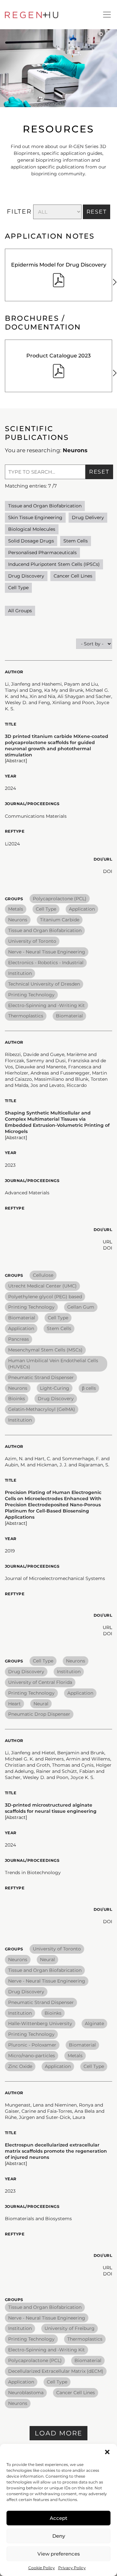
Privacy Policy (72, 2568)
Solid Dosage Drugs (31, 541)
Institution (20, 973)
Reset (99, 472)
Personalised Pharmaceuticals (42, 553)
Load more (58, 2433)
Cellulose (43, 1275)
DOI (108, 871)
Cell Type (18, 588)
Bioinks (17, 1399)
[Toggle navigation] (107, 15)
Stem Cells (76, 541)
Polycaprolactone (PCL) (60, 899)
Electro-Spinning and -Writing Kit (46, 1005)
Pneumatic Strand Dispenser (41, 1377)
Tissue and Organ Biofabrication (45, 506)
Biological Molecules (32, 529)
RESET (97, 212)
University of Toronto (32, 941)
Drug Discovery (26, 576)
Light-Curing (55, 1388)
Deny (59, 2536)
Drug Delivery (88, 517)
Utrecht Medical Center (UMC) (42, 1286)
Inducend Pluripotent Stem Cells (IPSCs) (54, 564)
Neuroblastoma (26, 2393)
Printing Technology (31, 995)
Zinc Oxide (20, 2066)
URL (107, 1242)
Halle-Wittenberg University (40, 2023)
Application (82, 909)
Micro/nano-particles (32, 2056)
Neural (41, 1704)
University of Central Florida (40, 1682)
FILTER (19, 212)
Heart (14, 1704)
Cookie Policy (42, 2568)
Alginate (94, 2023)
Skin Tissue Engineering (35, 517)
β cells (89, 1388)
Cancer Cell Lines (73, 576)
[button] (107, 2452)
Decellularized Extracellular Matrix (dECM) (56, 2371)
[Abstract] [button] (16, 761)
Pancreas (19, 1339)
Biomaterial (69, 1016)
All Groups (20, 611)
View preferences (59, 2554)
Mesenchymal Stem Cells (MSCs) (45, 1350)
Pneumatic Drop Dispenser (39, 1714)
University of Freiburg (70, 2328)
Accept (58, 2518)
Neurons (18, 920)
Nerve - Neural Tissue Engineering (47, 952)
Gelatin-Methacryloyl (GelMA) (42, 1409)
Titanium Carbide (60, 920)
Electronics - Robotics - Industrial (46, 963)
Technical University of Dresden (44, 984)
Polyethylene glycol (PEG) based (45, 1297)
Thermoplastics (26, 1016)
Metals (16, 909)
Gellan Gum (81, 1307)
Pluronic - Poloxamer (32, 2045)
